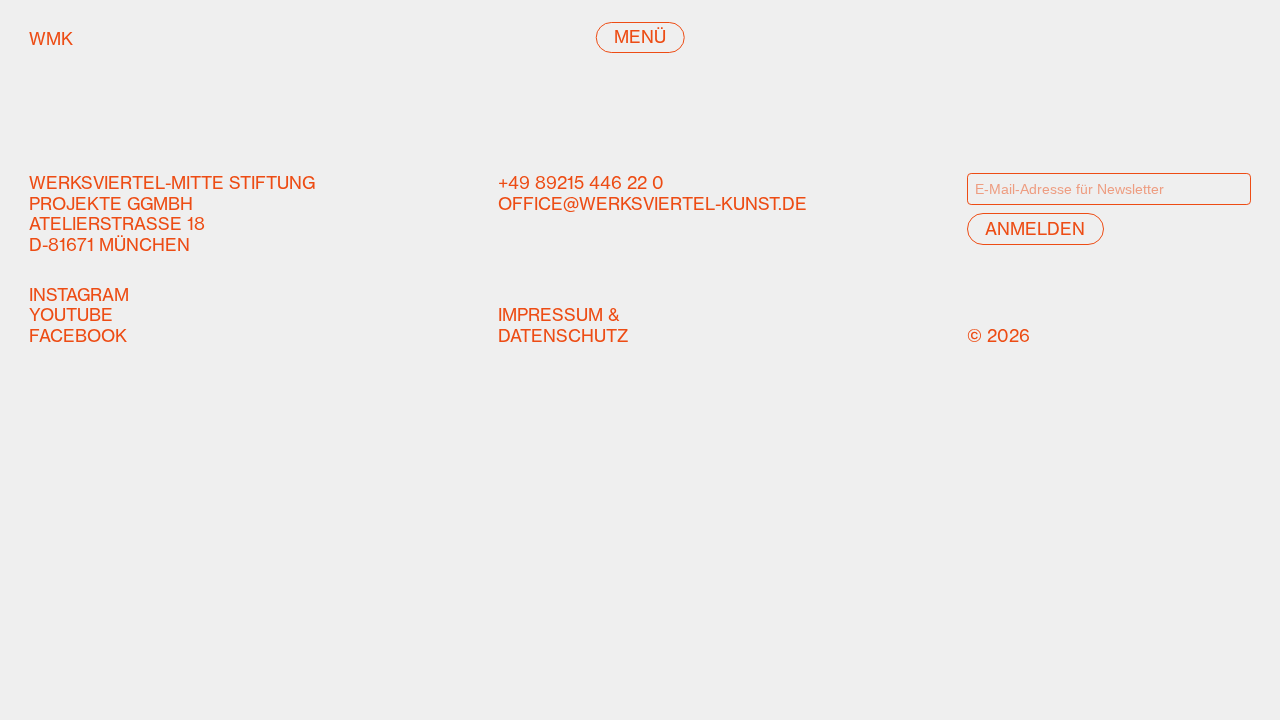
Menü (640, 36)
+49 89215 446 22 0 (581, 182)
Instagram (79, 294)
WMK (101, 38)
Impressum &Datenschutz (563, 325)
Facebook (78, 335)
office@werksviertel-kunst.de (652, 203)
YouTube (71, 314)
